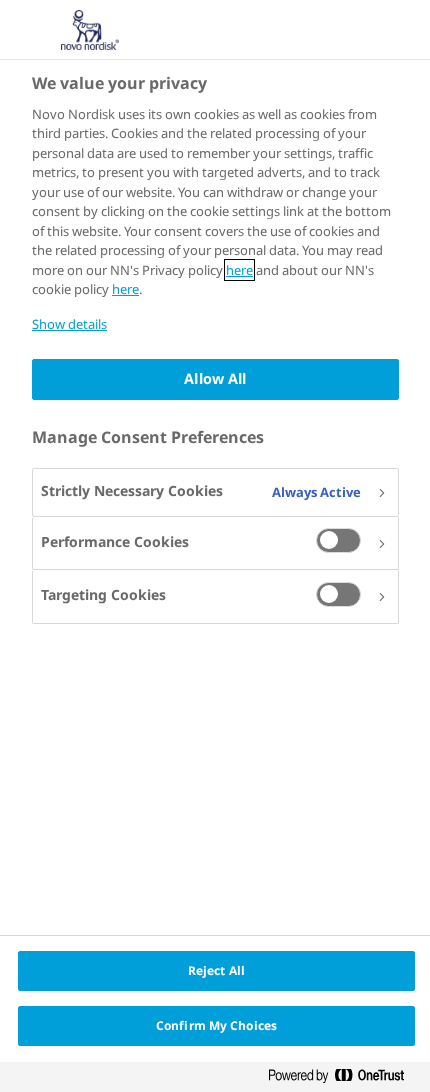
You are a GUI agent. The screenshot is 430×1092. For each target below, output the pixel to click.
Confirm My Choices (216, 1025)
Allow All (215, 378)
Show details (69, 324)
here (239, 270)
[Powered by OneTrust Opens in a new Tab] (344, 1079)
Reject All (216, 970)
